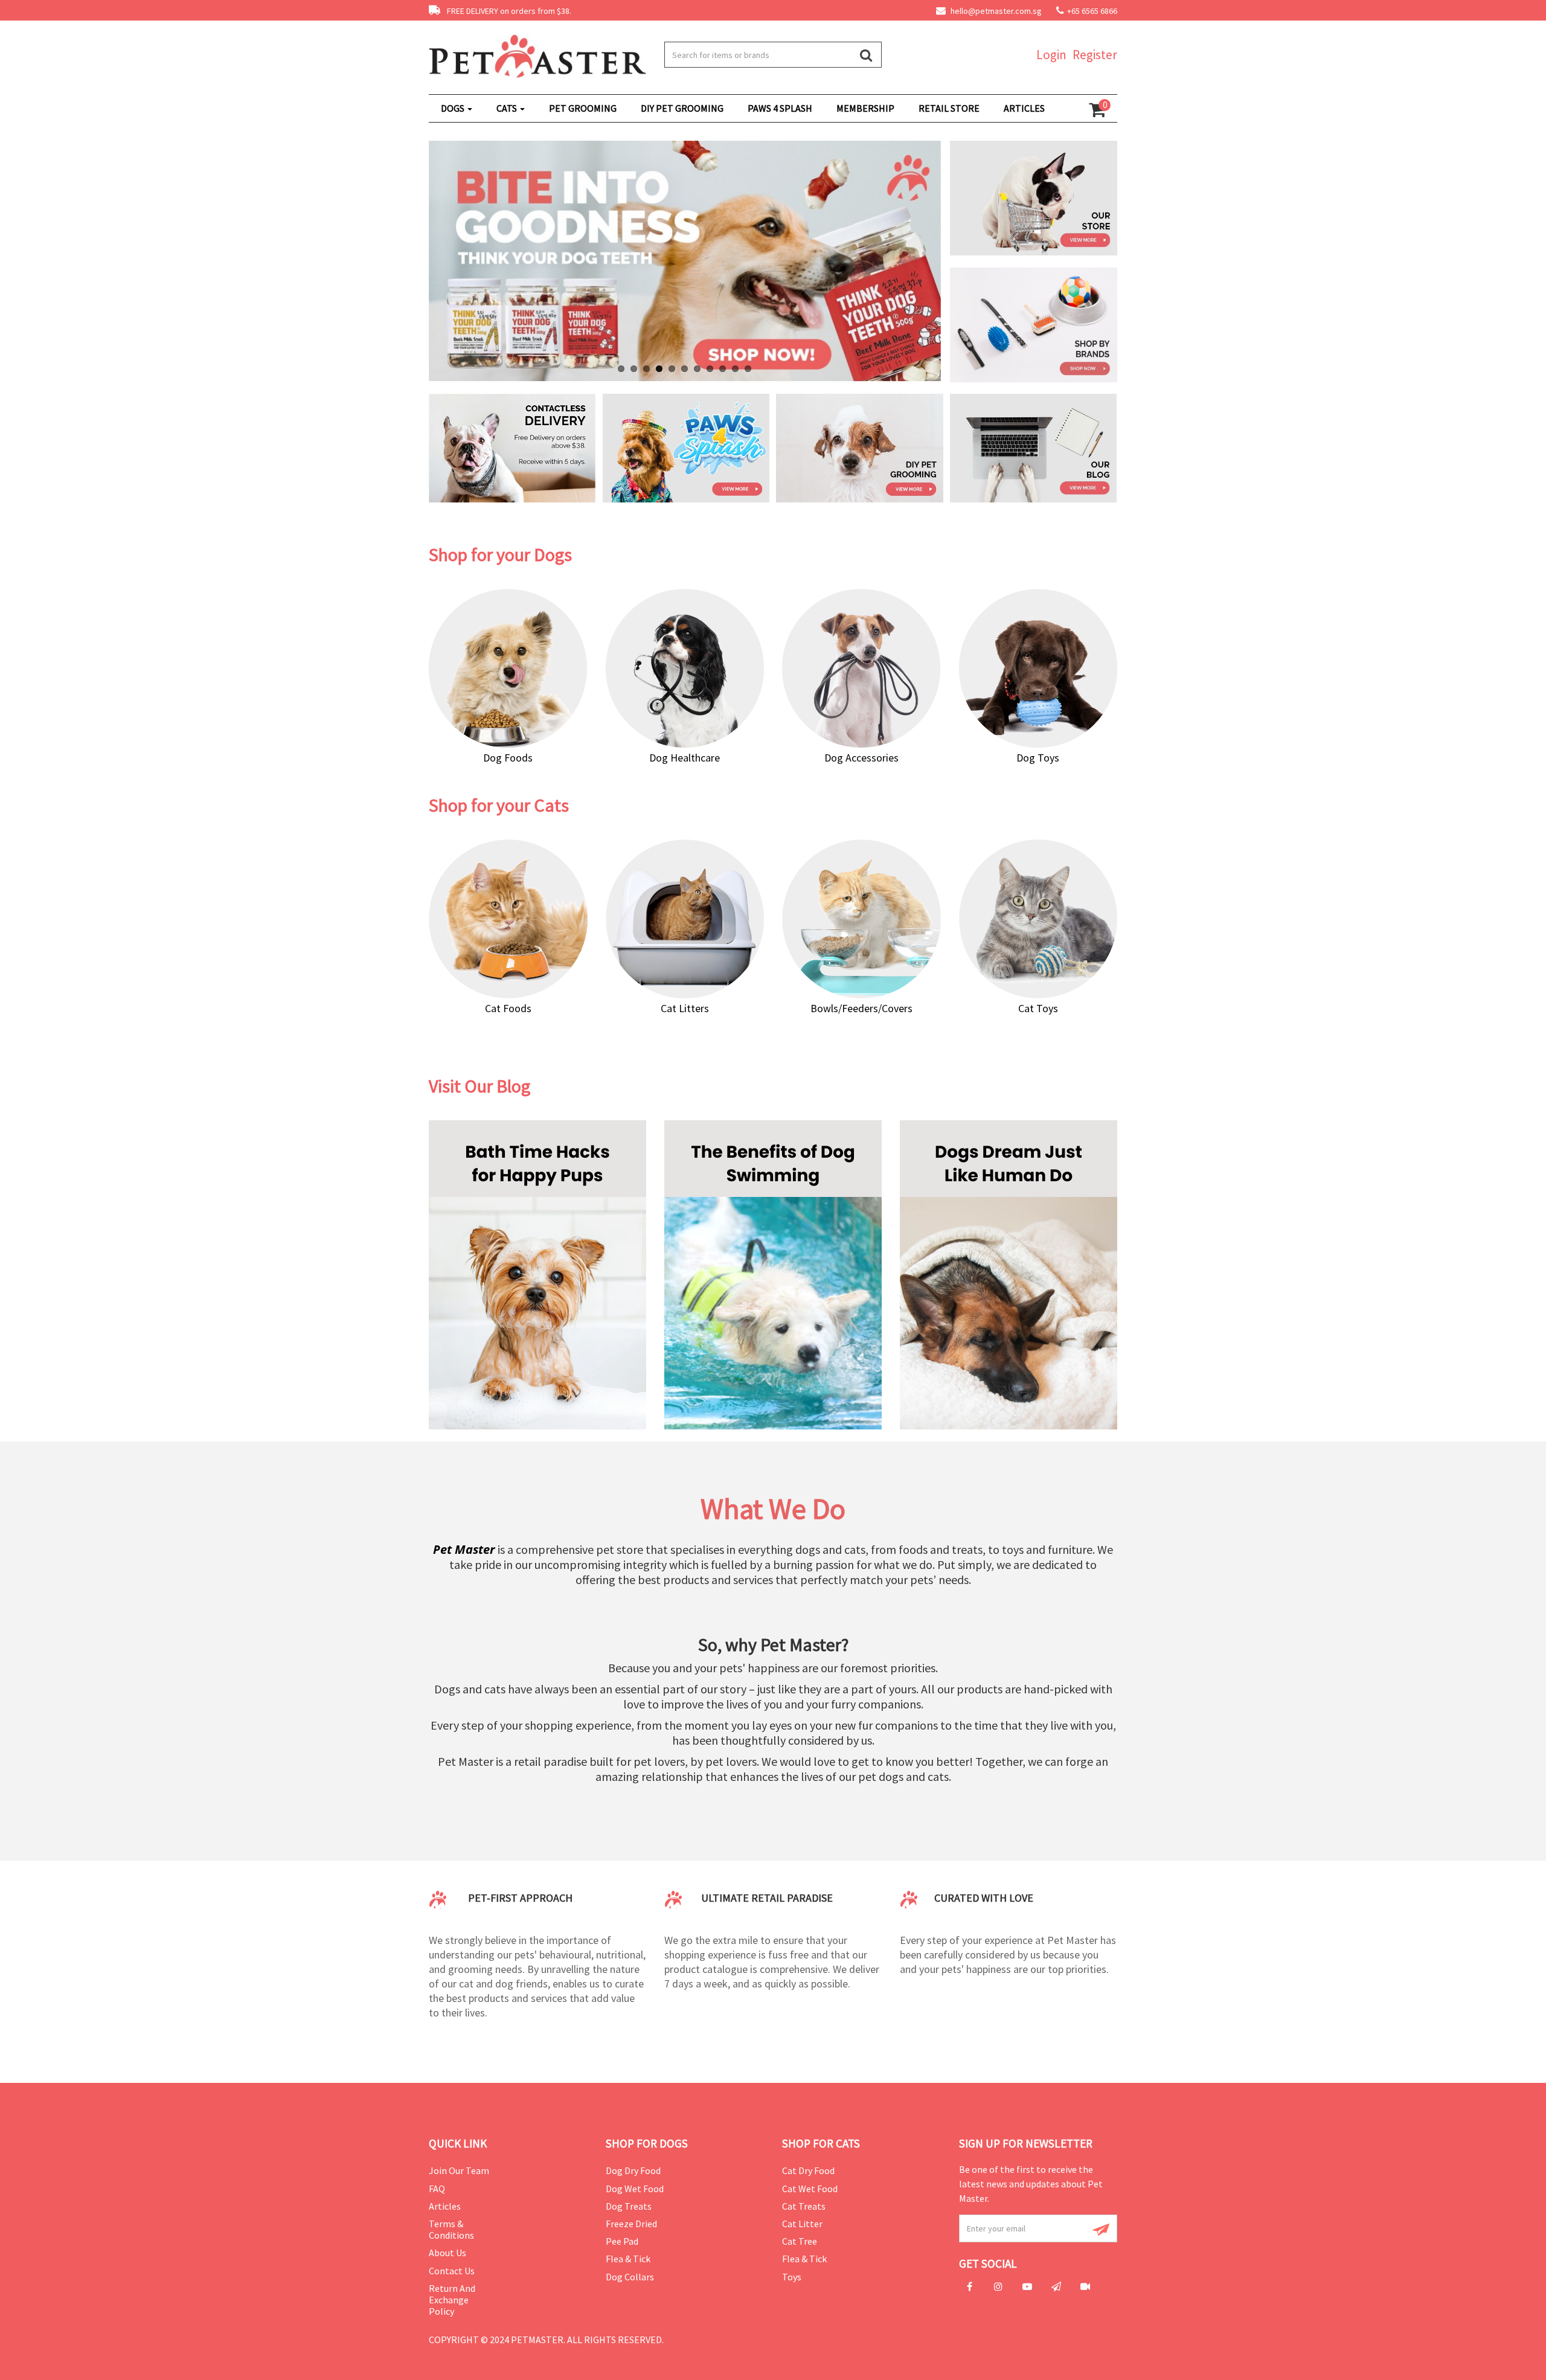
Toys (792, 2277)
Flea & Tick (628, 2259)
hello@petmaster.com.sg (995, 11)
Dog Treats (629, 2206)
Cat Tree (800, 2241)
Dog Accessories (861, 758)
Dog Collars (630, 2277)
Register (1095, 55)
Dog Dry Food (633, 2170)
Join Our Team (459, 2170)
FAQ (437, 2189)
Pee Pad (622, 2241)
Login (1051, 55)
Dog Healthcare (685, 758)
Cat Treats (804, 2206)
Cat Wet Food (810, 2189)
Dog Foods (508, 758)
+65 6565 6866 (1092, 11)
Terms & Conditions (451, 2229)
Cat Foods (508, 1008)
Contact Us (452, 2271)
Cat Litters (685, 1008)
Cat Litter (802, 2224)
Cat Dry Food (808, 2170)
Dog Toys (1038, 758)
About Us (447, 2253)
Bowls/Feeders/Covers (861, 1008)
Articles (445, 2206)
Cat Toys (1038, 1008)
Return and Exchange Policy (452, 2300)
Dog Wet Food (635, 2189)
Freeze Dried (631, 2224)
